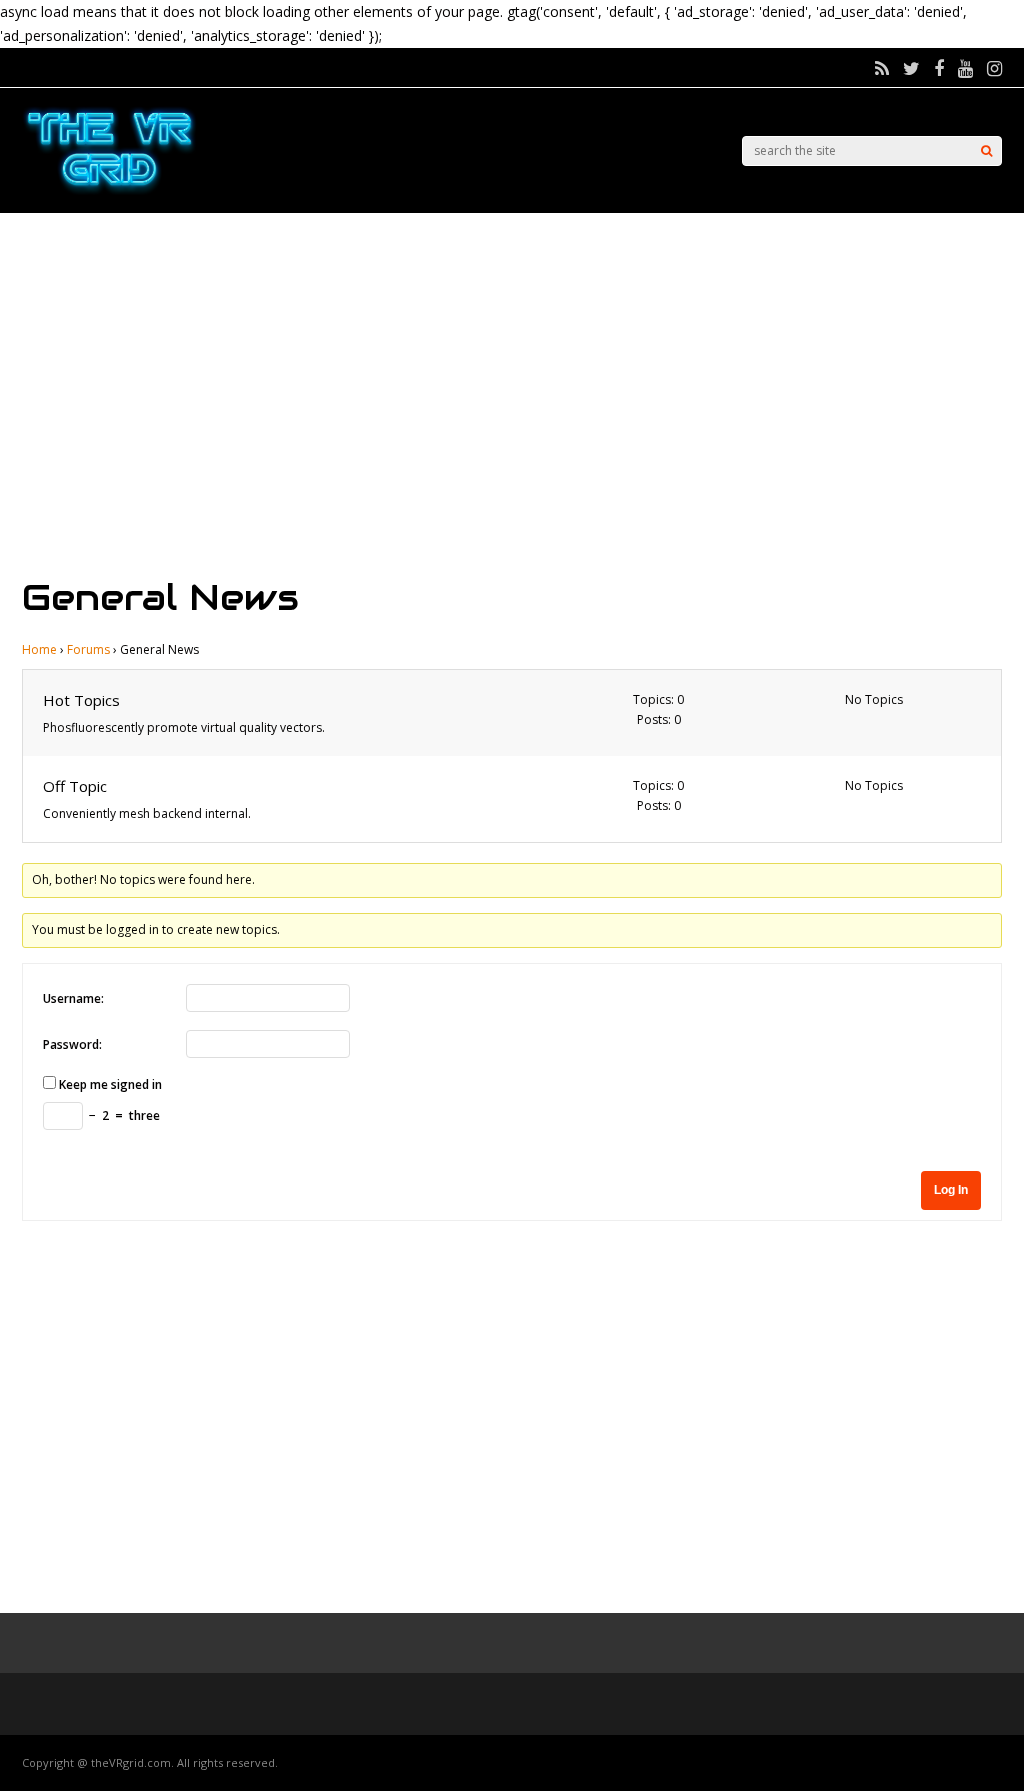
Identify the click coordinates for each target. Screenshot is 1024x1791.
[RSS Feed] (882, 68)
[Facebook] (939, 68)
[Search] (986, 151)
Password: (72, 1044)
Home (39, 649)
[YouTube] (965, 68)
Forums (88, 649)
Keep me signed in (110, 1084)
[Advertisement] (512, 393)
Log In (951, 1190)
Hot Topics (81, 700)
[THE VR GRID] (109, 191)
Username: (73, 998)
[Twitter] (911, 68)
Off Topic (75, 786)
